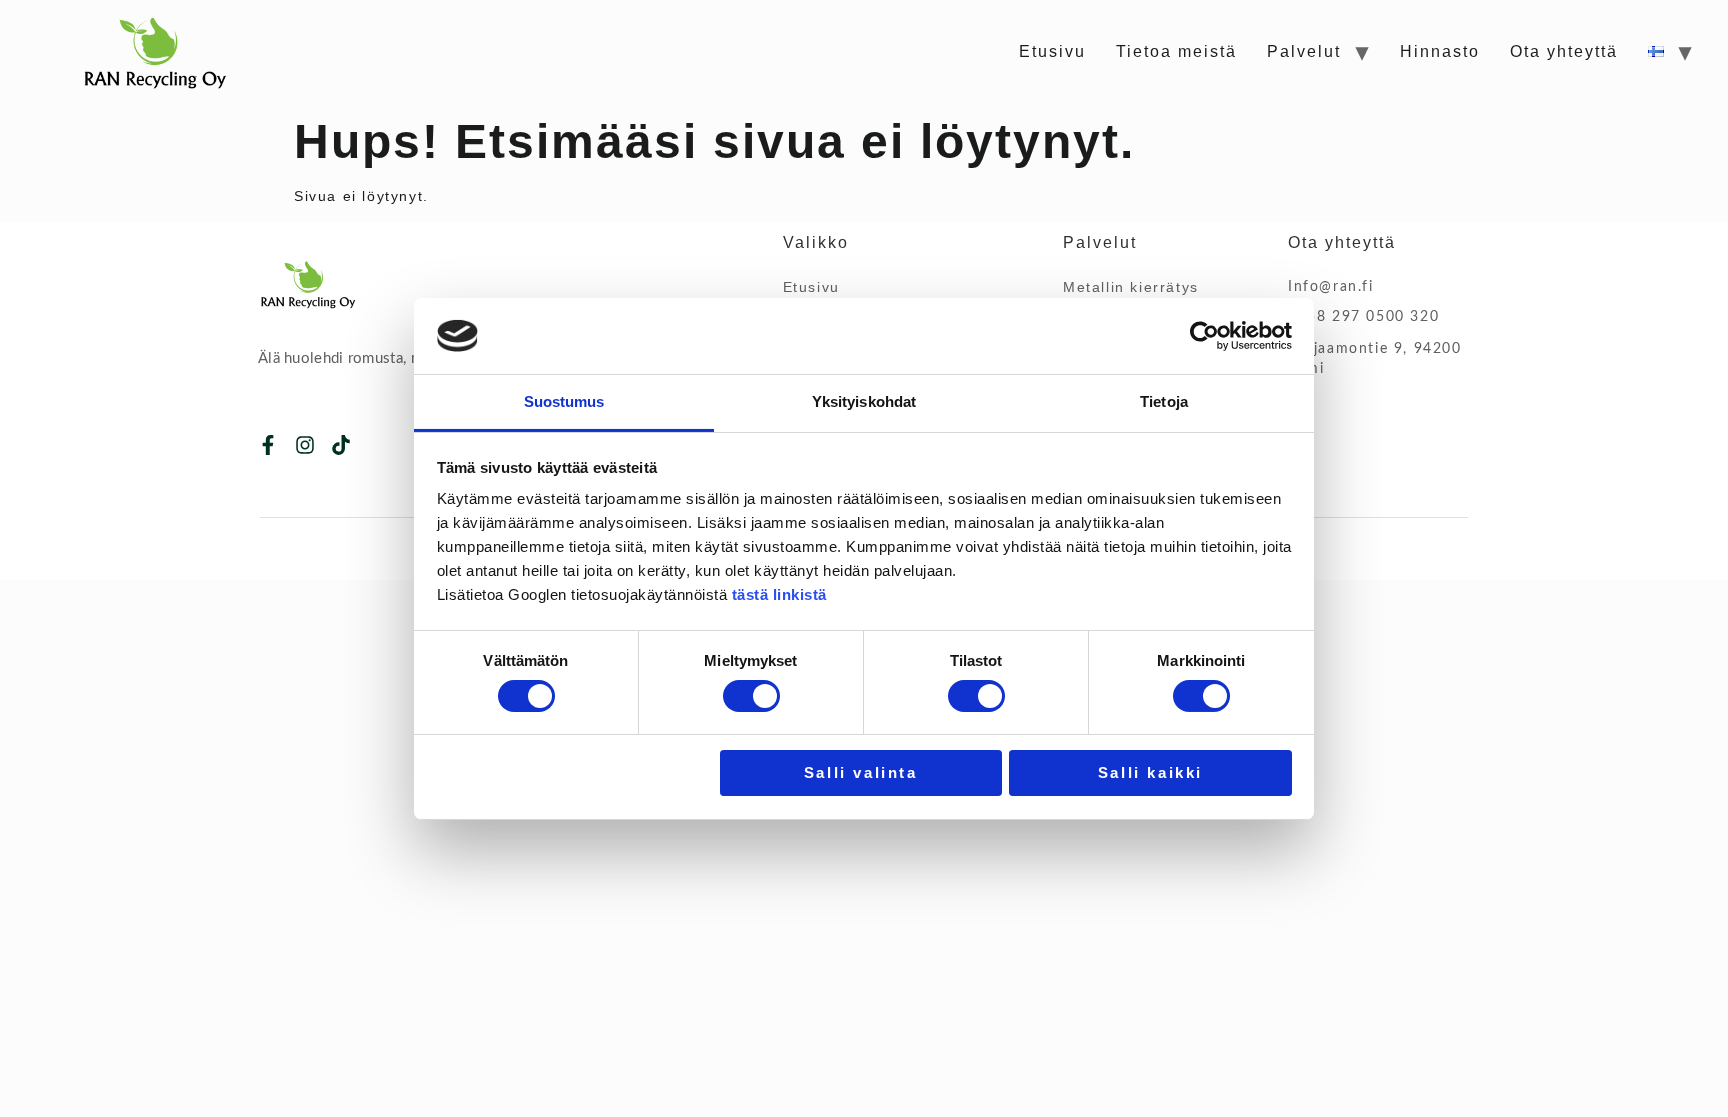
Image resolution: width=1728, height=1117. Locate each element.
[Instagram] (305, 445)
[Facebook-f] (268, 445)
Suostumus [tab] (564, 401)
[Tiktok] (341, 445)
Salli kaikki (1150, 772)
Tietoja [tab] (1164, 401)
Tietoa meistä (1176, 51)
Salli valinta (861, 772)
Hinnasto (1440, 51)
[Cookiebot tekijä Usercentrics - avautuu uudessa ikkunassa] (1204, 336)
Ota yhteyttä (1564, 51)
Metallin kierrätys (1131, 287)
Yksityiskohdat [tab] (864, 401)
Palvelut (1304, 51)
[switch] (751, 696)
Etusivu (1052, 51)
